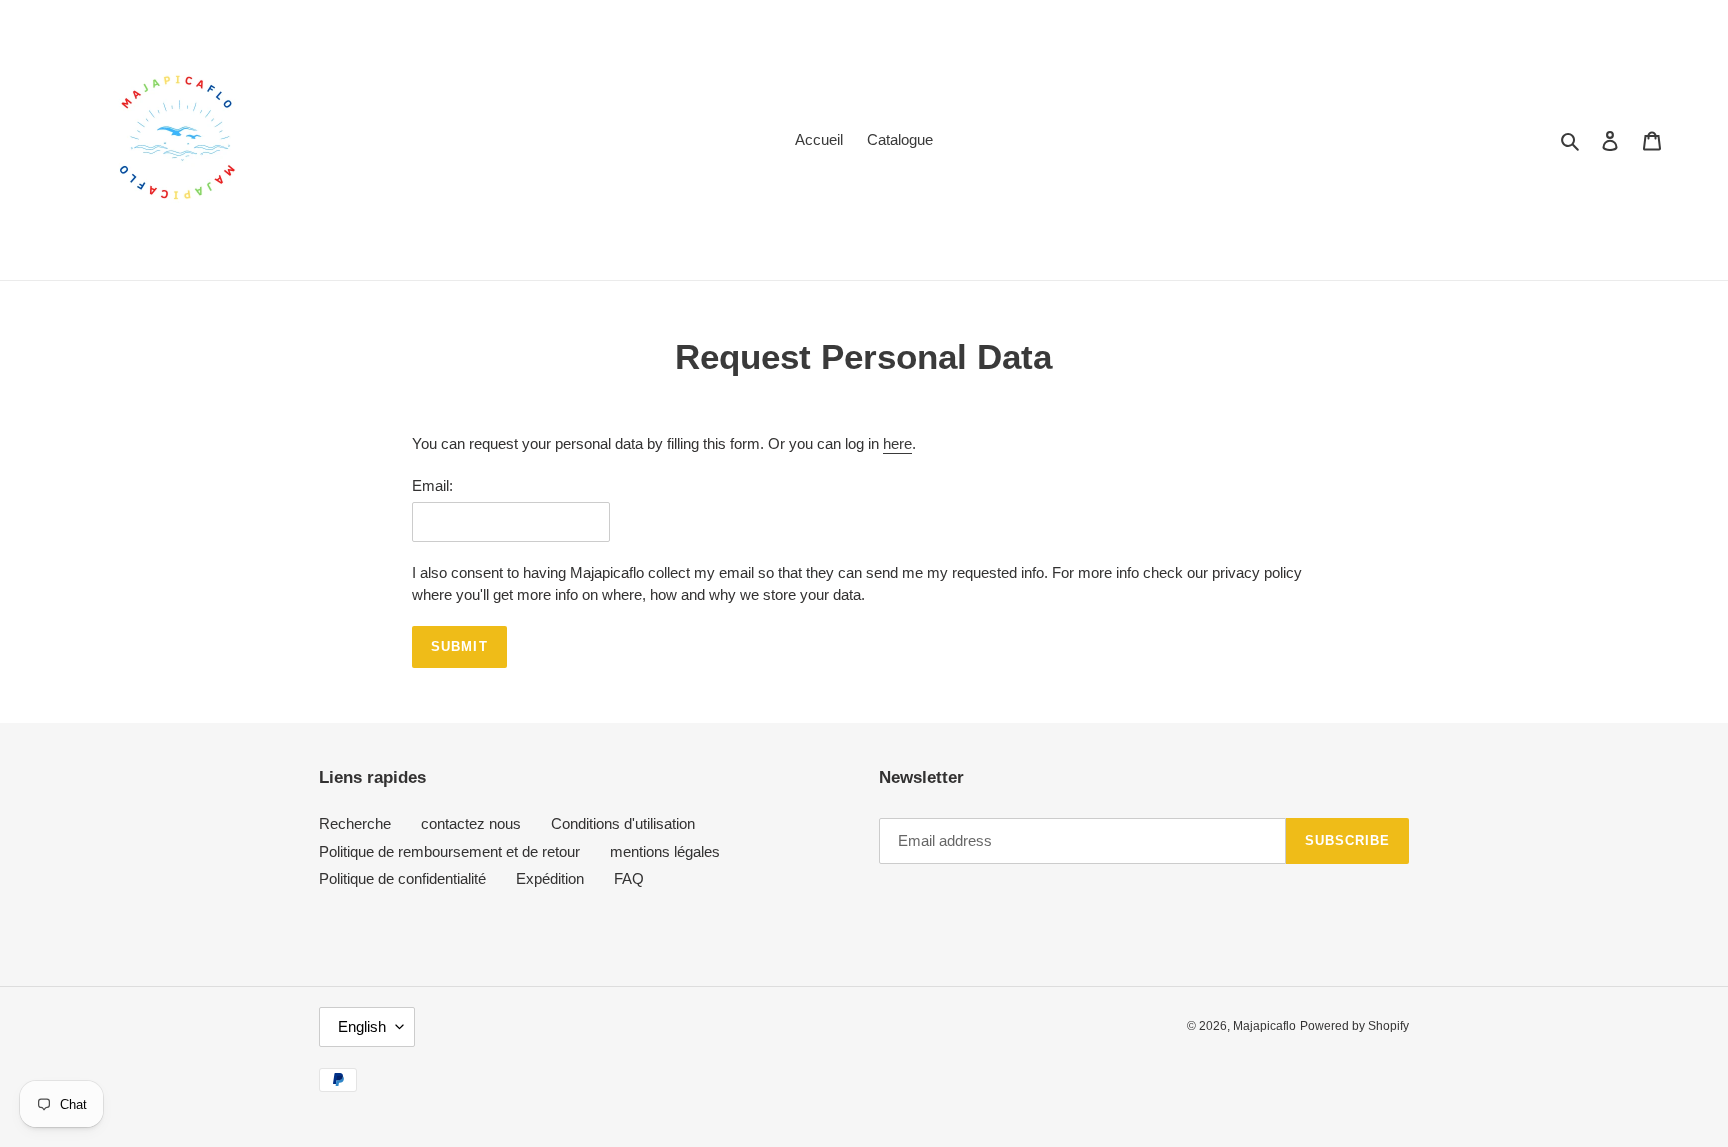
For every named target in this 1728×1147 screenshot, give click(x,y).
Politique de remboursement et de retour (449, 851)
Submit (459, 646)
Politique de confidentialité (402, 878)
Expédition (550, 878)
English (362, 1026)
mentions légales (665, 851)
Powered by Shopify (1354, 1026)
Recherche (355, 823)
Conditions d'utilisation (623, 823)
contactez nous (471, 823)
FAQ (629, 878)
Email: (432, 485)
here (897, 443)
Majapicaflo (1264, 1026)
